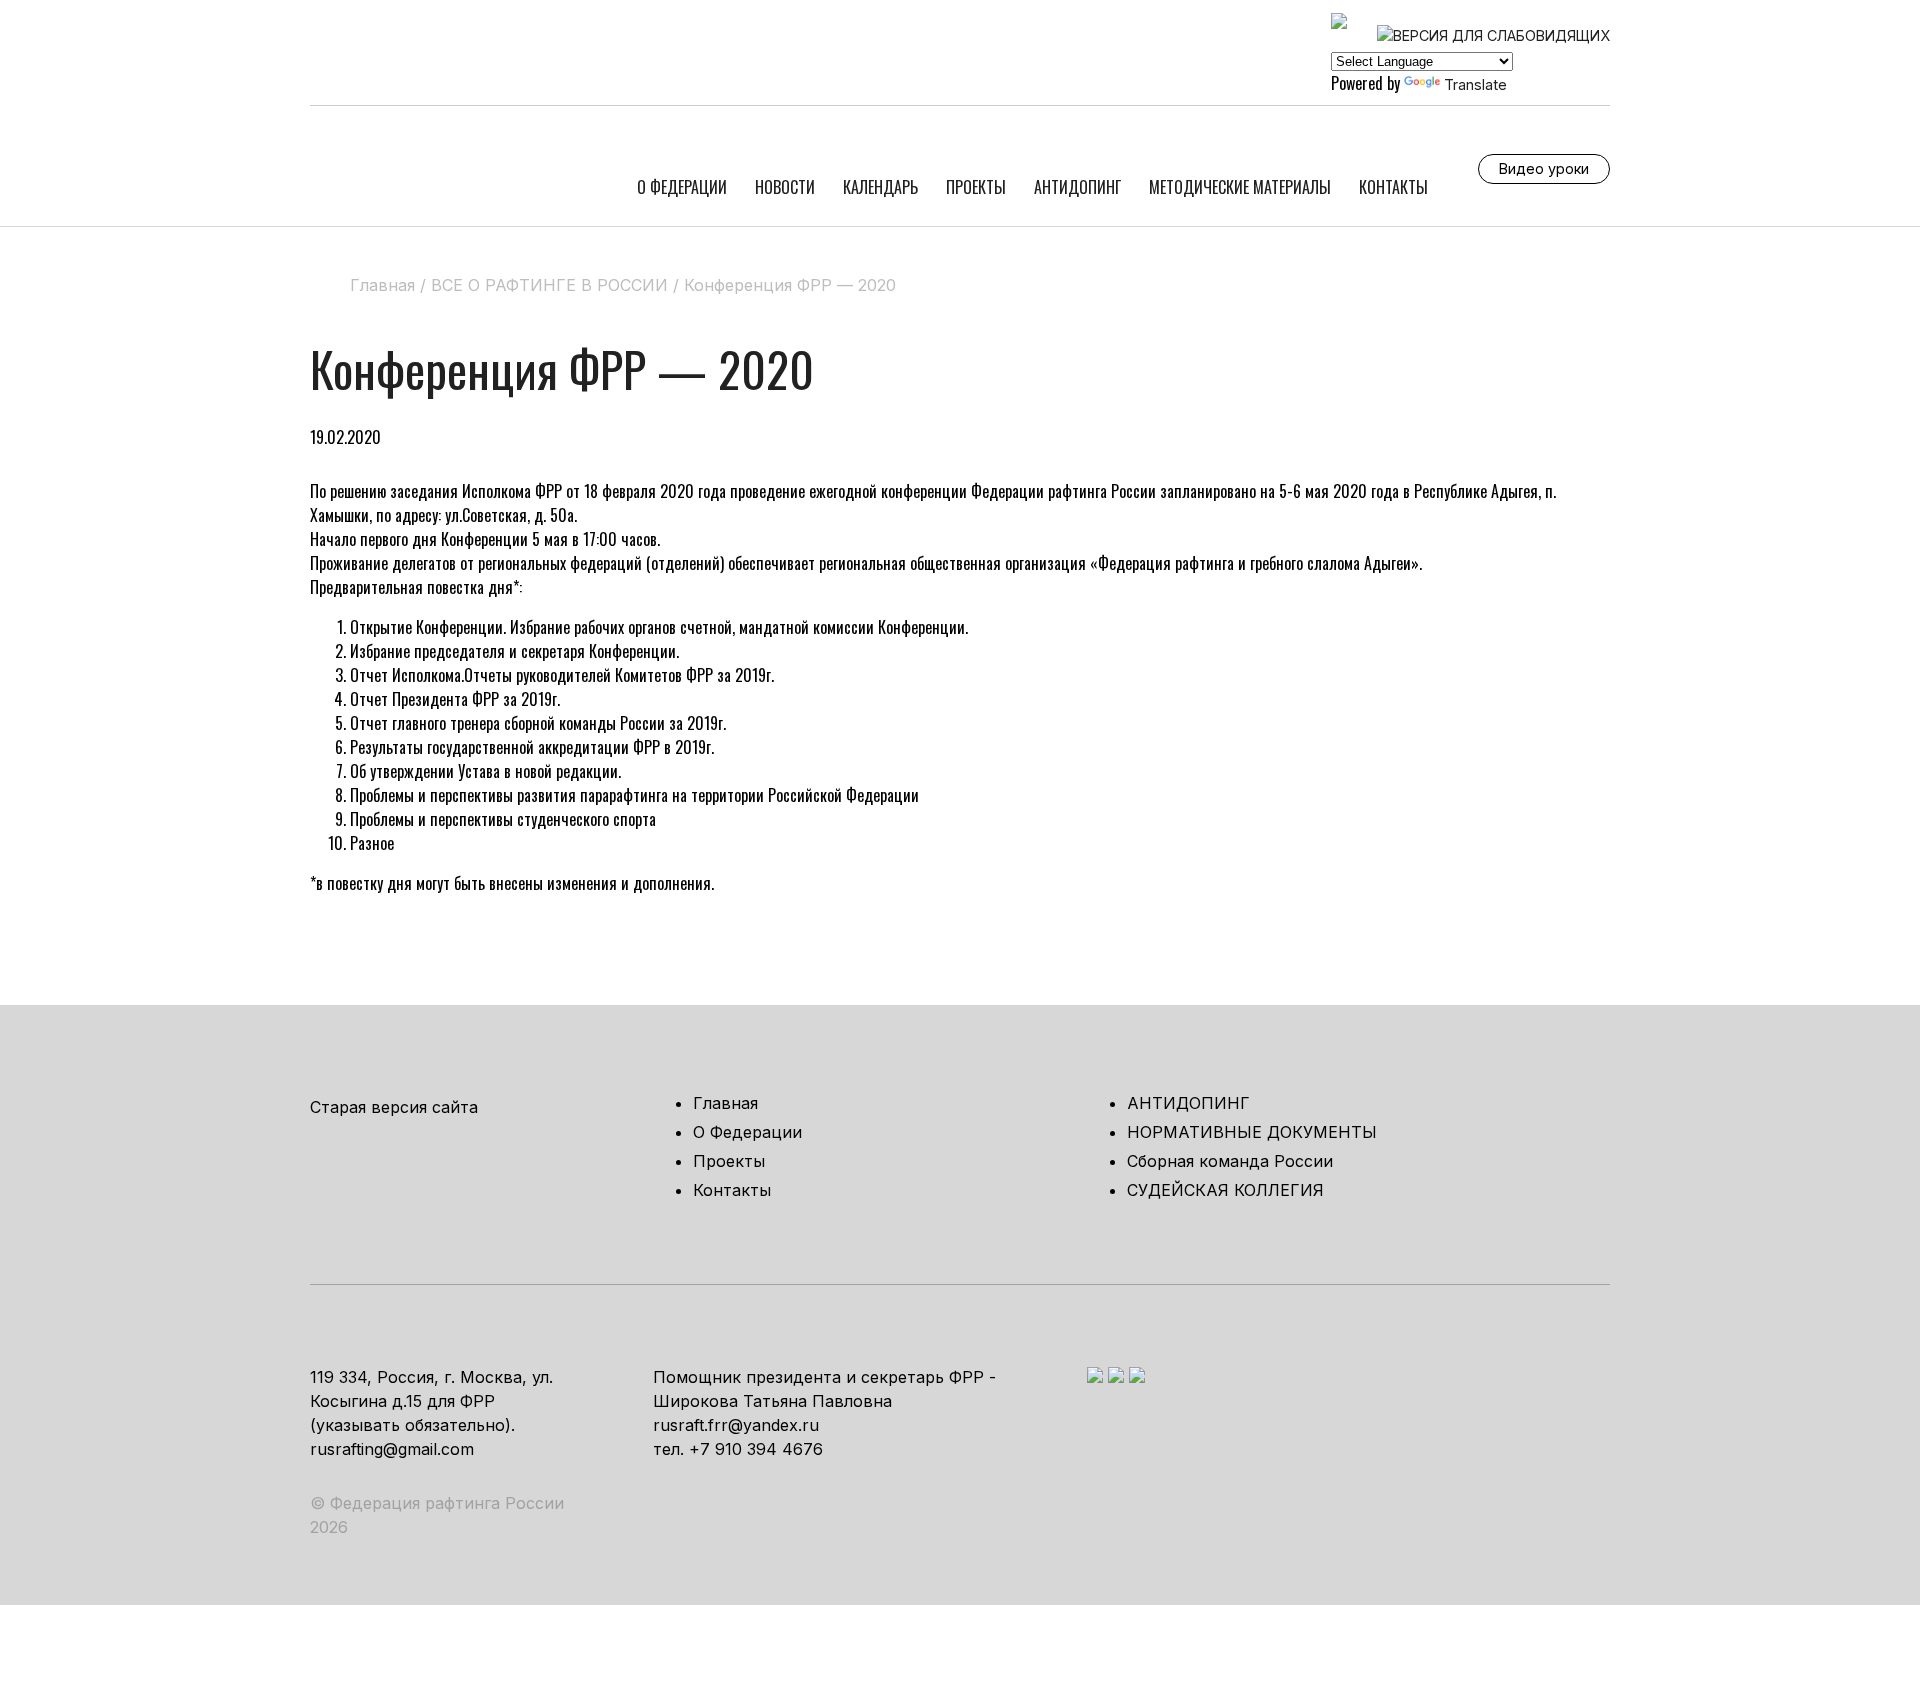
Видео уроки (1544, 168)
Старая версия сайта (394, 1107)
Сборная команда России (1230, 1161)
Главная (725, 1103)
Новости (785, 187)
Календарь (880, 187)
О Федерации (682, 187)
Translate (1475, 84)
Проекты (976, 187)
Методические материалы (1240, 187)
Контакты (1393, 187)
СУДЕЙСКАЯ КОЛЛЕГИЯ (1225, 1190)
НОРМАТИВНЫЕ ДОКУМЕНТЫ (1252, 1132)
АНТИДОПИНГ (1077, 187)
